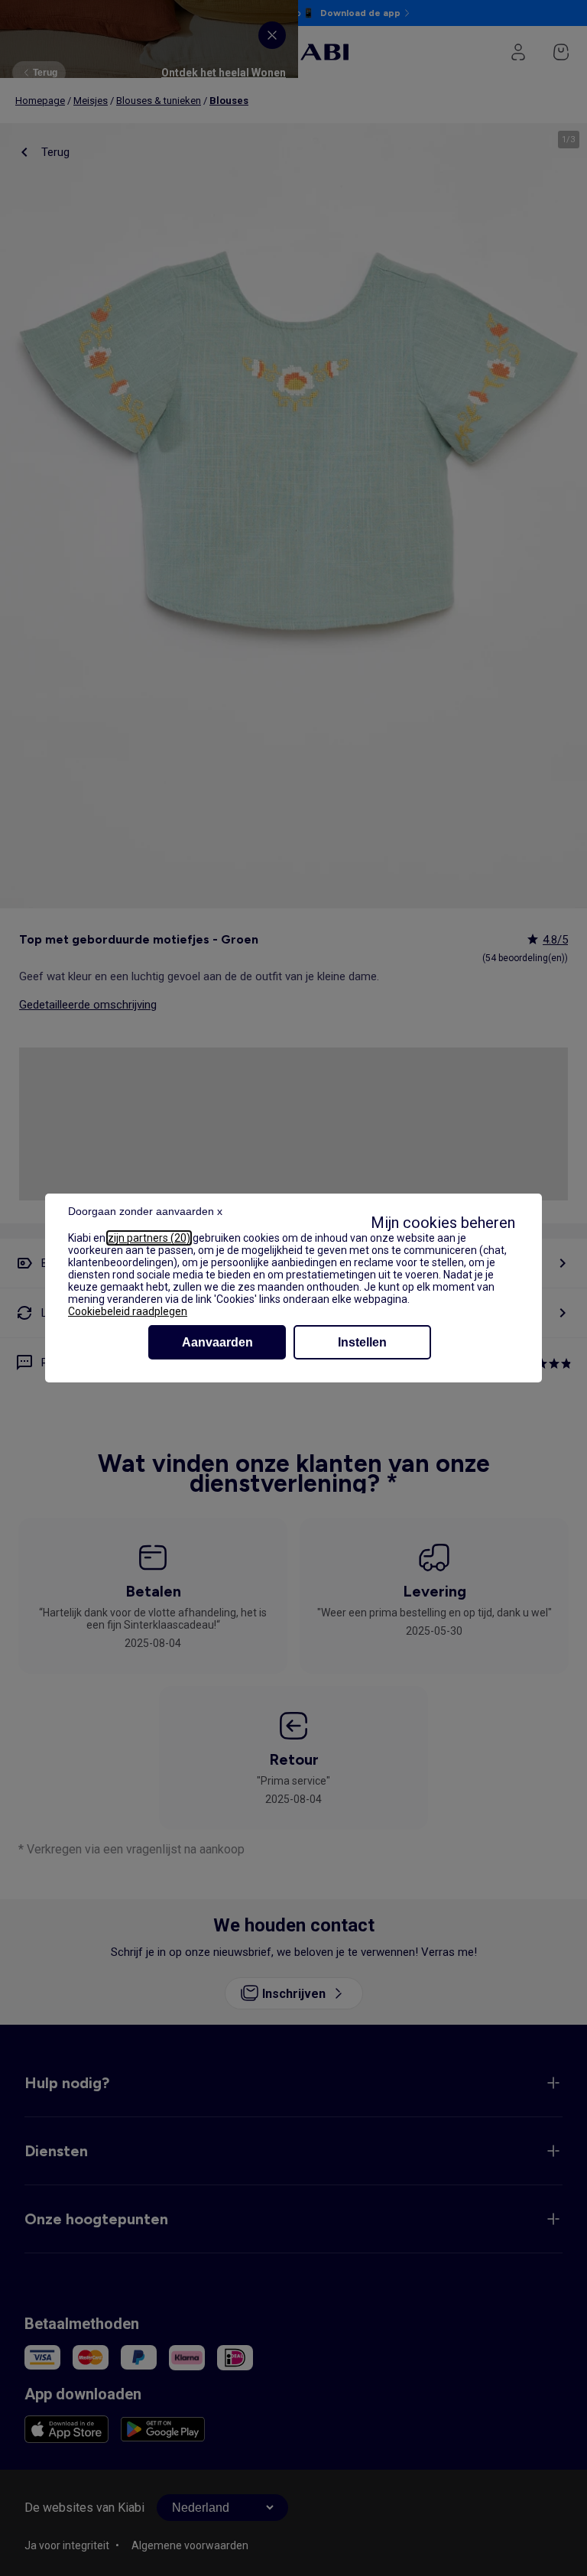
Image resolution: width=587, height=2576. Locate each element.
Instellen (362, 1342)
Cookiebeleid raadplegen (128, 1311)
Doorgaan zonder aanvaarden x (145, 1211)
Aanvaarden (217, 1342)
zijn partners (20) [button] (149, 1238)
